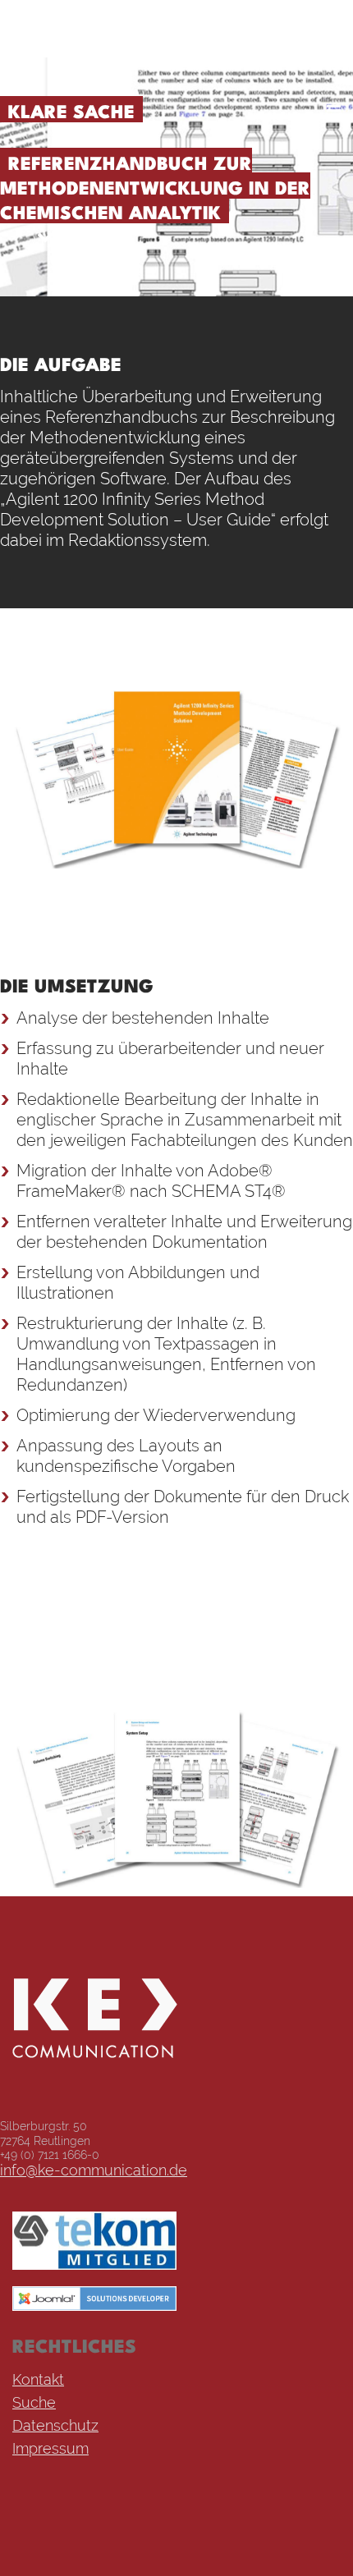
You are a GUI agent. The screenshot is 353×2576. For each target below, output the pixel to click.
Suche (34, 2402)
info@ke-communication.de (94, 2169)
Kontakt (38, 2379)
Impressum (50, 2448)
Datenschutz (55, 2425)
